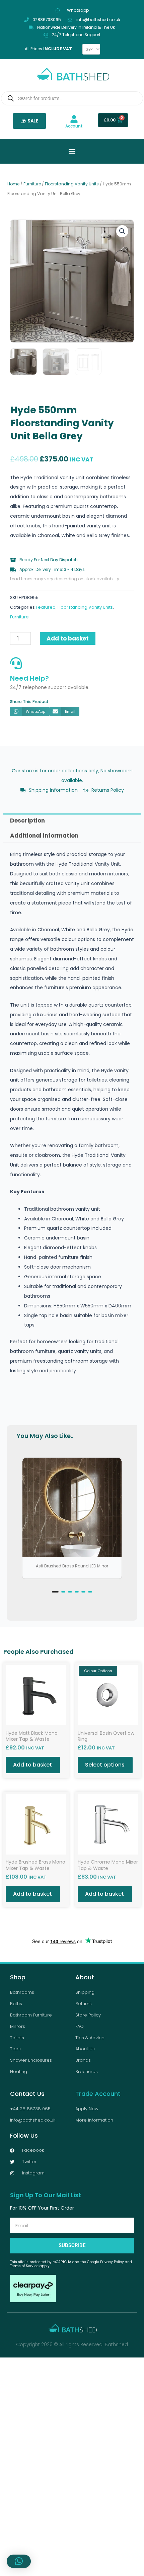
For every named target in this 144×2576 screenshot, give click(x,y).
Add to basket (68, 638)
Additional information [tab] (44, 836)
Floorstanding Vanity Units (72, 184)
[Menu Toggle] (72, 151)
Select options (105, 1765)
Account (74, 126)
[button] (122, 231)
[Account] (74, 119)
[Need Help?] (16, 663)
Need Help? (29, 678)
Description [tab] (27, 821)
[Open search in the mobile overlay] (72, 98)
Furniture (32, 184)
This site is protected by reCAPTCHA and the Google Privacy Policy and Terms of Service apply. (71, 2264)
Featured (46, 607)
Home (13, 184)
